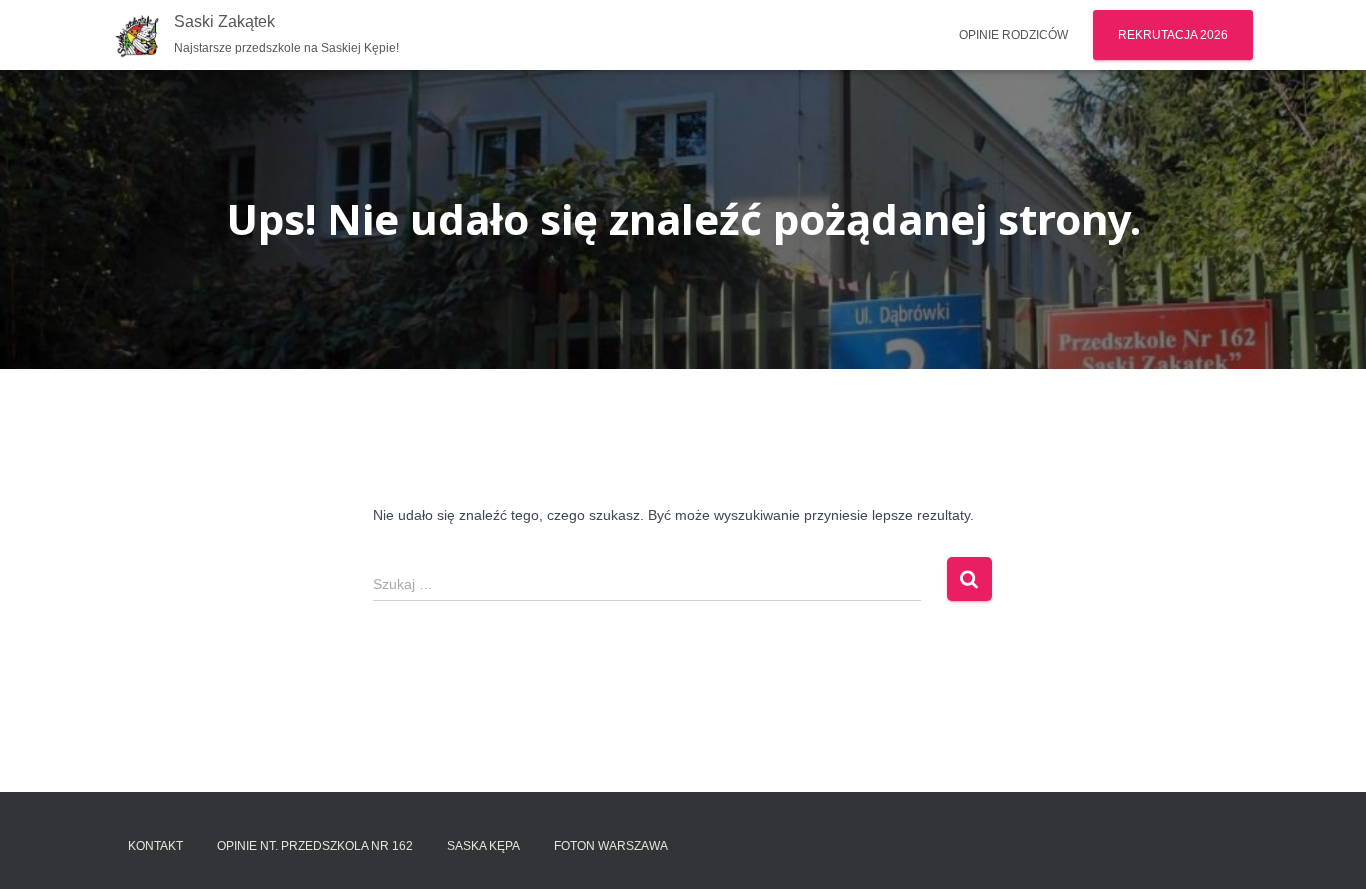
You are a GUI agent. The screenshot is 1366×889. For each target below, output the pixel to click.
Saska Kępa (483, 846)
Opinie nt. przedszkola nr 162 (315, 846)
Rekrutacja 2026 (1173, 35)
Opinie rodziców (1013, 35)
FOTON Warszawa (611, 846)
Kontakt (155, 846)
